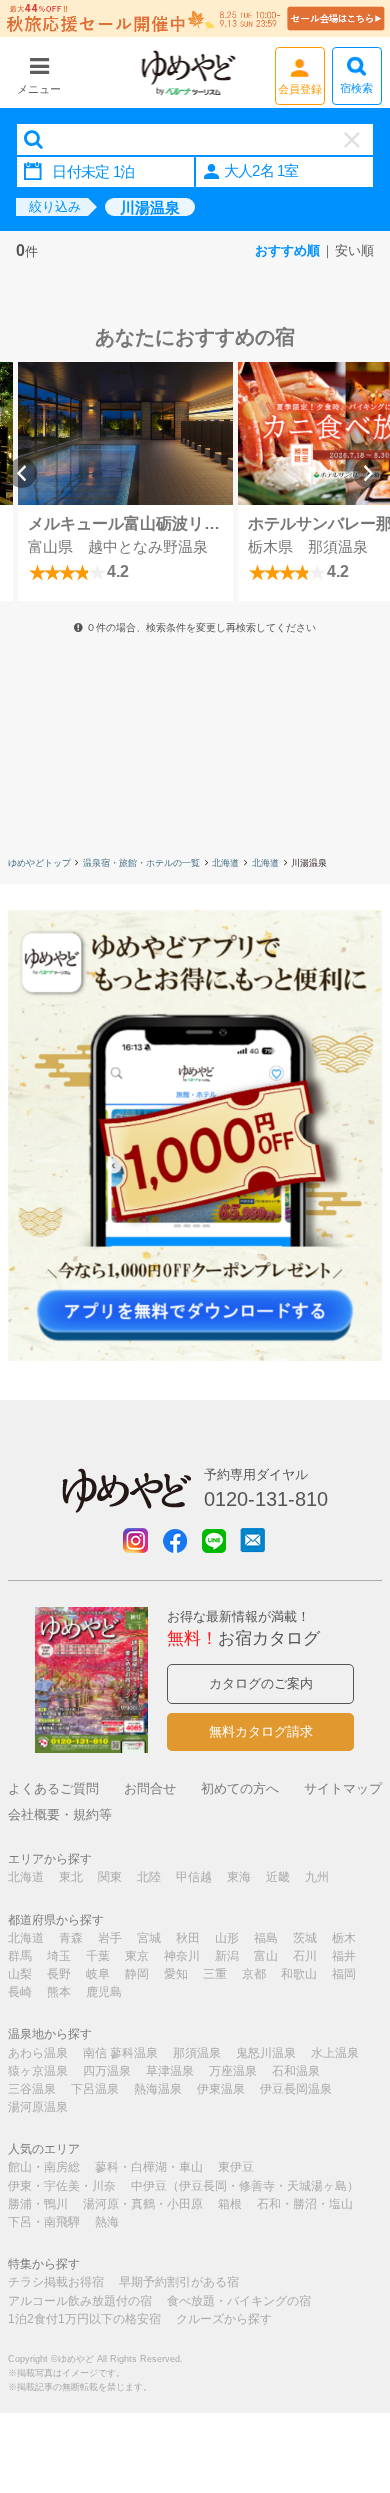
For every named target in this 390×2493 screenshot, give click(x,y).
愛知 (176, 1974)
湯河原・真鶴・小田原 (143, 2204)
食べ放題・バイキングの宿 (239, 2301)
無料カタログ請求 (261, 1731)
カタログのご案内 (261, 1683)
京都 (254, 1974)
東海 (239, 1877)
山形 (227, 1938)
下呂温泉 (95, 2089)
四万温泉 (107, 2071)
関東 (110, 1877)
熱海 (107, 2222)
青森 (71, 1938)
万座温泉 (233, 2071)
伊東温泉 (221, 2089)
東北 (71, 1877)
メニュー (39, 89)
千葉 (98, 1956)
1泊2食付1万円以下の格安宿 (84, 2319)
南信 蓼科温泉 (120, 2053)
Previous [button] (22, 473)
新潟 (227, 1956)
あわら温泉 (38, 2053)
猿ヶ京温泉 (38, 2071)
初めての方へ (240, 1788)
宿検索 (356, 88)
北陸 (149, 1877)
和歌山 (299, 1974)
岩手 (110, 1938)
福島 (266, 1938)
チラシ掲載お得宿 (56, 2282)
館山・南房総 (44, 2167)
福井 (344, 1956)
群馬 (20, 1956)
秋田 (188, 1938)
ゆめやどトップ (39, 863)
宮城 (149, 1938)
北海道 (225, 863)
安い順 (354, 250)
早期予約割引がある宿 (179, 2282)
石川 (305, 1956)
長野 (59, 1974)
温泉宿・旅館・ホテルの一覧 (141, 863)
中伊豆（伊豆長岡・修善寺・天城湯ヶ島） (245, 2186)
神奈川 (182, 1956)
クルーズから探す (224, 2319)
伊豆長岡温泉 (296, 2089)
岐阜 (98, 1974)
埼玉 (59, 1956)
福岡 (344, 1974)
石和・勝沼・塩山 (305, 2204)
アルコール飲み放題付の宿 (80, 2301)
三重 (215, 1974)
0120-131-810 (266, 1499)
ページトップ (345, 2375)
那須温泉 (197, 2053)
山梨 (20, 1974)
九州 (317, 1877)
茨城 (305, 1938)
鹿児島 (104, 1992)
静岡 (137, 1974)
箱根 (230, 2204)
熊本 (59, 1992)
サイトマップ (343, 1788)
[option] (126, 481)
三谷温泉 (32, 2089)
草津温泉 (170, 2071)
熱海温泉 (158, 2089)
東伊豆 (236, 2167)
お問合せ (150, 1788)
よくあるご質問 (53, 1788)
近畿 (278, 1877)
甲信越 (194, 1877)
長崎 (20, 1992)
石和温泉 (296, 2071)
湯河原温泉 (38, 2107)
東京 (137, 1956)
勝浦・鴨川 (38, 2204)
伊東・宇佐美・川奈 (62, 2186)
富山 (266, 1956)
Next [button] (368, 473)
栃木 (344, 1938)
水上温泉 (335, 2053)
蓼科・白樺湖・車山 (149, 2167)
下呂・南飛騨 (44, 2222)
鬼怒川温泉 (266, 2053)
